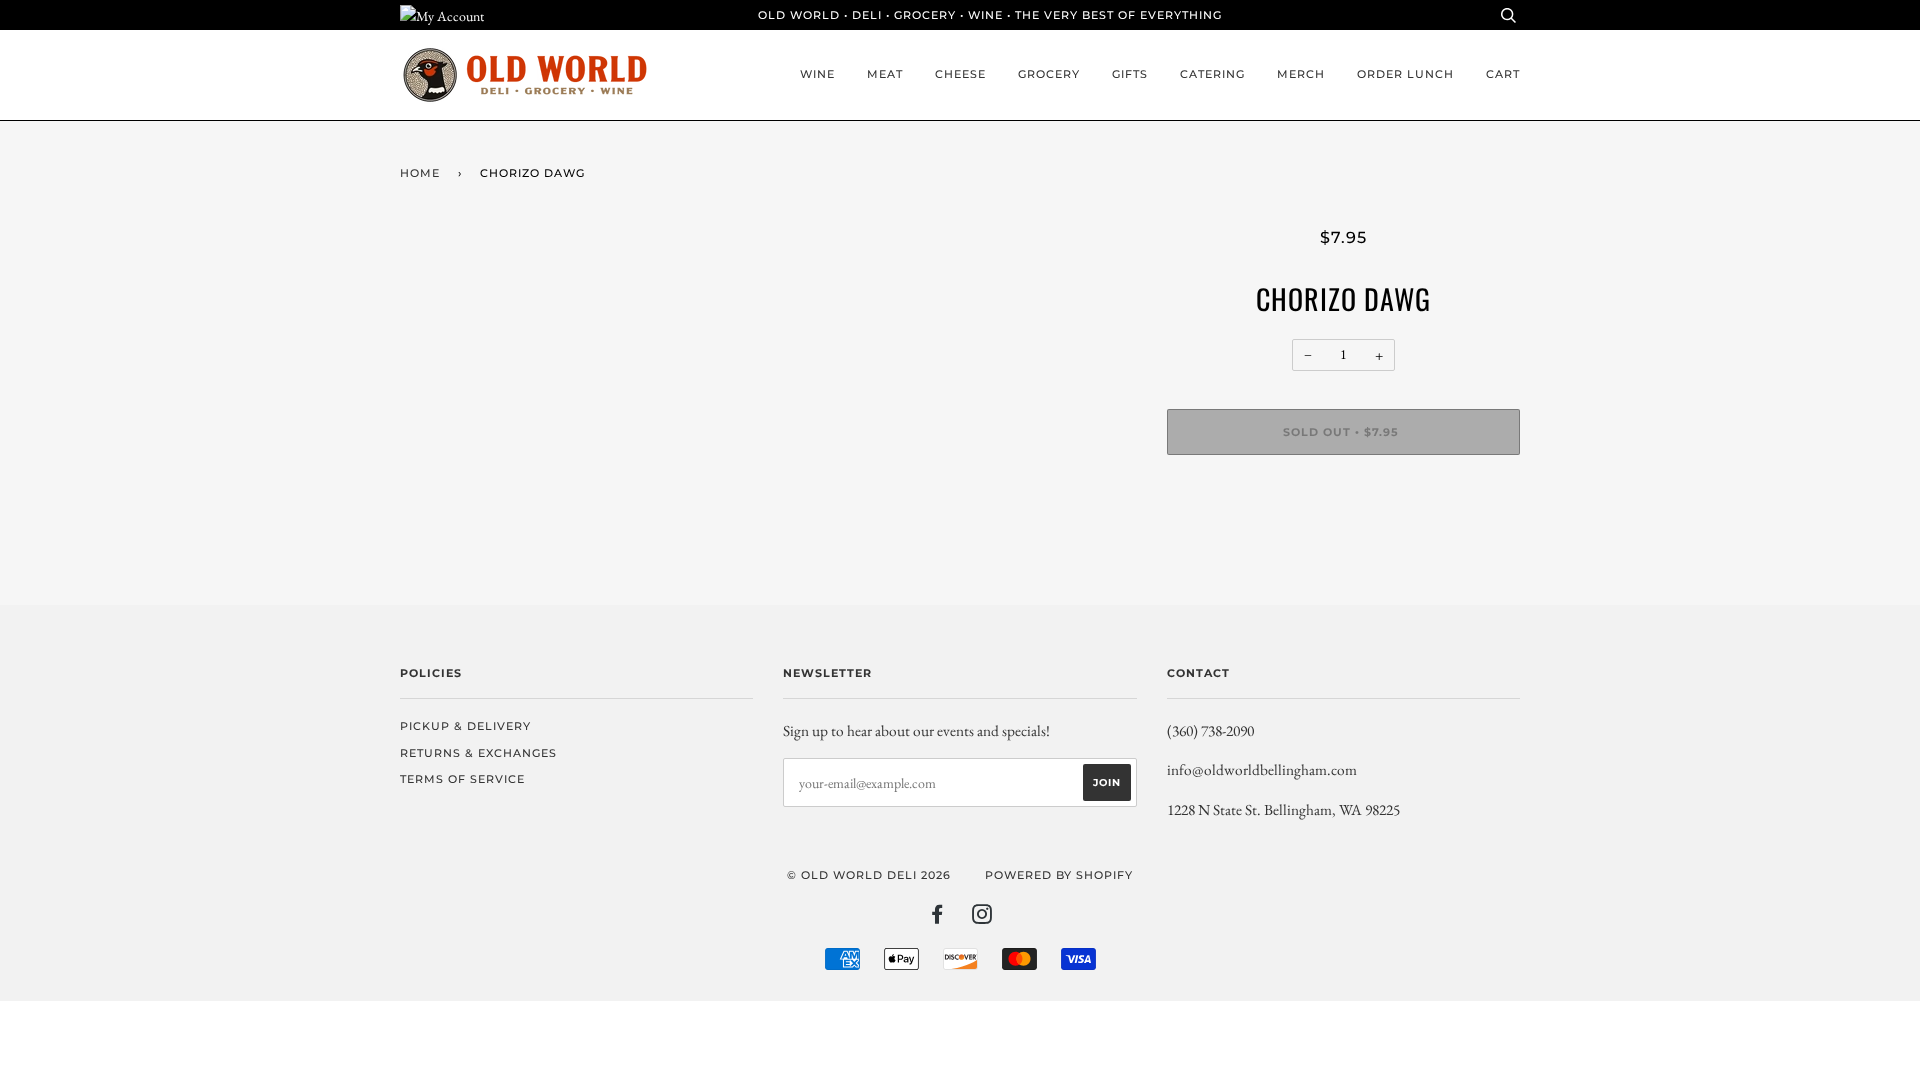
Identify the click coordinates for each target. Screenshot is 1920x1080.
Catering (1212, 74)
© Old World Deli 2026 (869, 875)
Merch (1301, 74)
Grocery (1049, 74)
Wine (817, 74)
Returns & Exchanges (478, 753)
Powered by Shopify (1059, 875)
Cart (1503, 74)
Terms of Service (462, 779)
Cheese (960, 74)
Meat (885, 74)
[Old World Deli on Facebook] (937, 918)
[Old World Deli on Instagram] (982, 918)
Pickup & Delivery (465, 726)
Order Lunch (1405, 74)
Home (420, 173)
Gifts (1130, 74)
